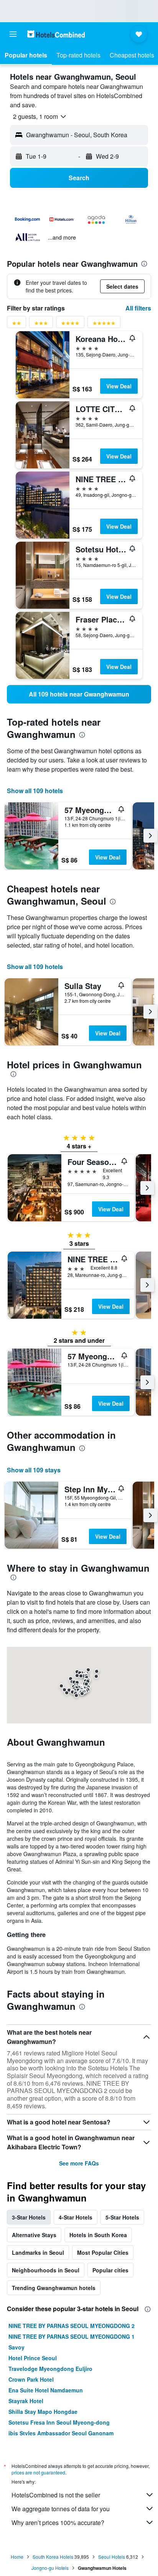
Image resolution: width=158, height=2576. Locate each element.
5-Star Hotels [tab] (122, 2217)
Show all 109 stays (34, 1470)
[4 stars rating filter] (70, 324)
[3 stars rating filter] (41, 324)
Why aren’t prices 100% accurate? (58, 2523)
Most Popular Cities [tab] (103, 2252)
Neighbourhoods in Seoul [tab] (46, 2270)
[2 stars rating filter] (16, 324)
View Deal (119, 386)
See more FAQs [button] (79, 2163)
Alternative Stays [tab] (34, 2235)
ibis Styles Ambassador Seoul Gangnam (61, 2433)
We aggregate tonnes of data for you (61, 2509)
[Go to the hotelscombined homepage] (56, 34)
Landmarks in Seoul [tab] (38, 2252)
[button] (13, 34)
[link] (79, 694)
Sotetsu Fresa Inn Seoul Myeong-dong (59, 2422)
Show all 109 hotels (35, 791)
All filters (138, 308)
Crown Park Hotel (31, 2379)
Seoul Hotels (112, 2557)
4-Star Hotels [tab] (76, 2217)
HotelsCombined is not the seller (56, 2495)
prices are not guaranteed (38, 2472)
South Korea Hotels (53, 2557)
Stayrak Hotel (26, 2401)
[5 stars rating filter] (104, 324)
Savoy (16, 2347)
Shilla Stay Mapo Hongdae (43, 2412)
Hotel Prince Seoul (33, 2358)
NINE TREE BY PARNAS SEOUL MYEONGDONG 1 (72, 2336)
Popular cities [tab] (110, 2270)
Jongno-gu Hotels (50, 2568)
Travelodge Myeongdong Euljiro (50, 2369)
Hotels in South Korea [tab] (98, 2235)
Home (17, 2557)
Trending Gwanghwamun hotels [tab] (54, 2288)
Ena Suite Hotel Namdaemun (46, 2390)
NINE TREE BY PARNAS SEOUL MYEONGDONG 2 (72, 2326)
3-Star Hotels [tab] (29, 2217)
